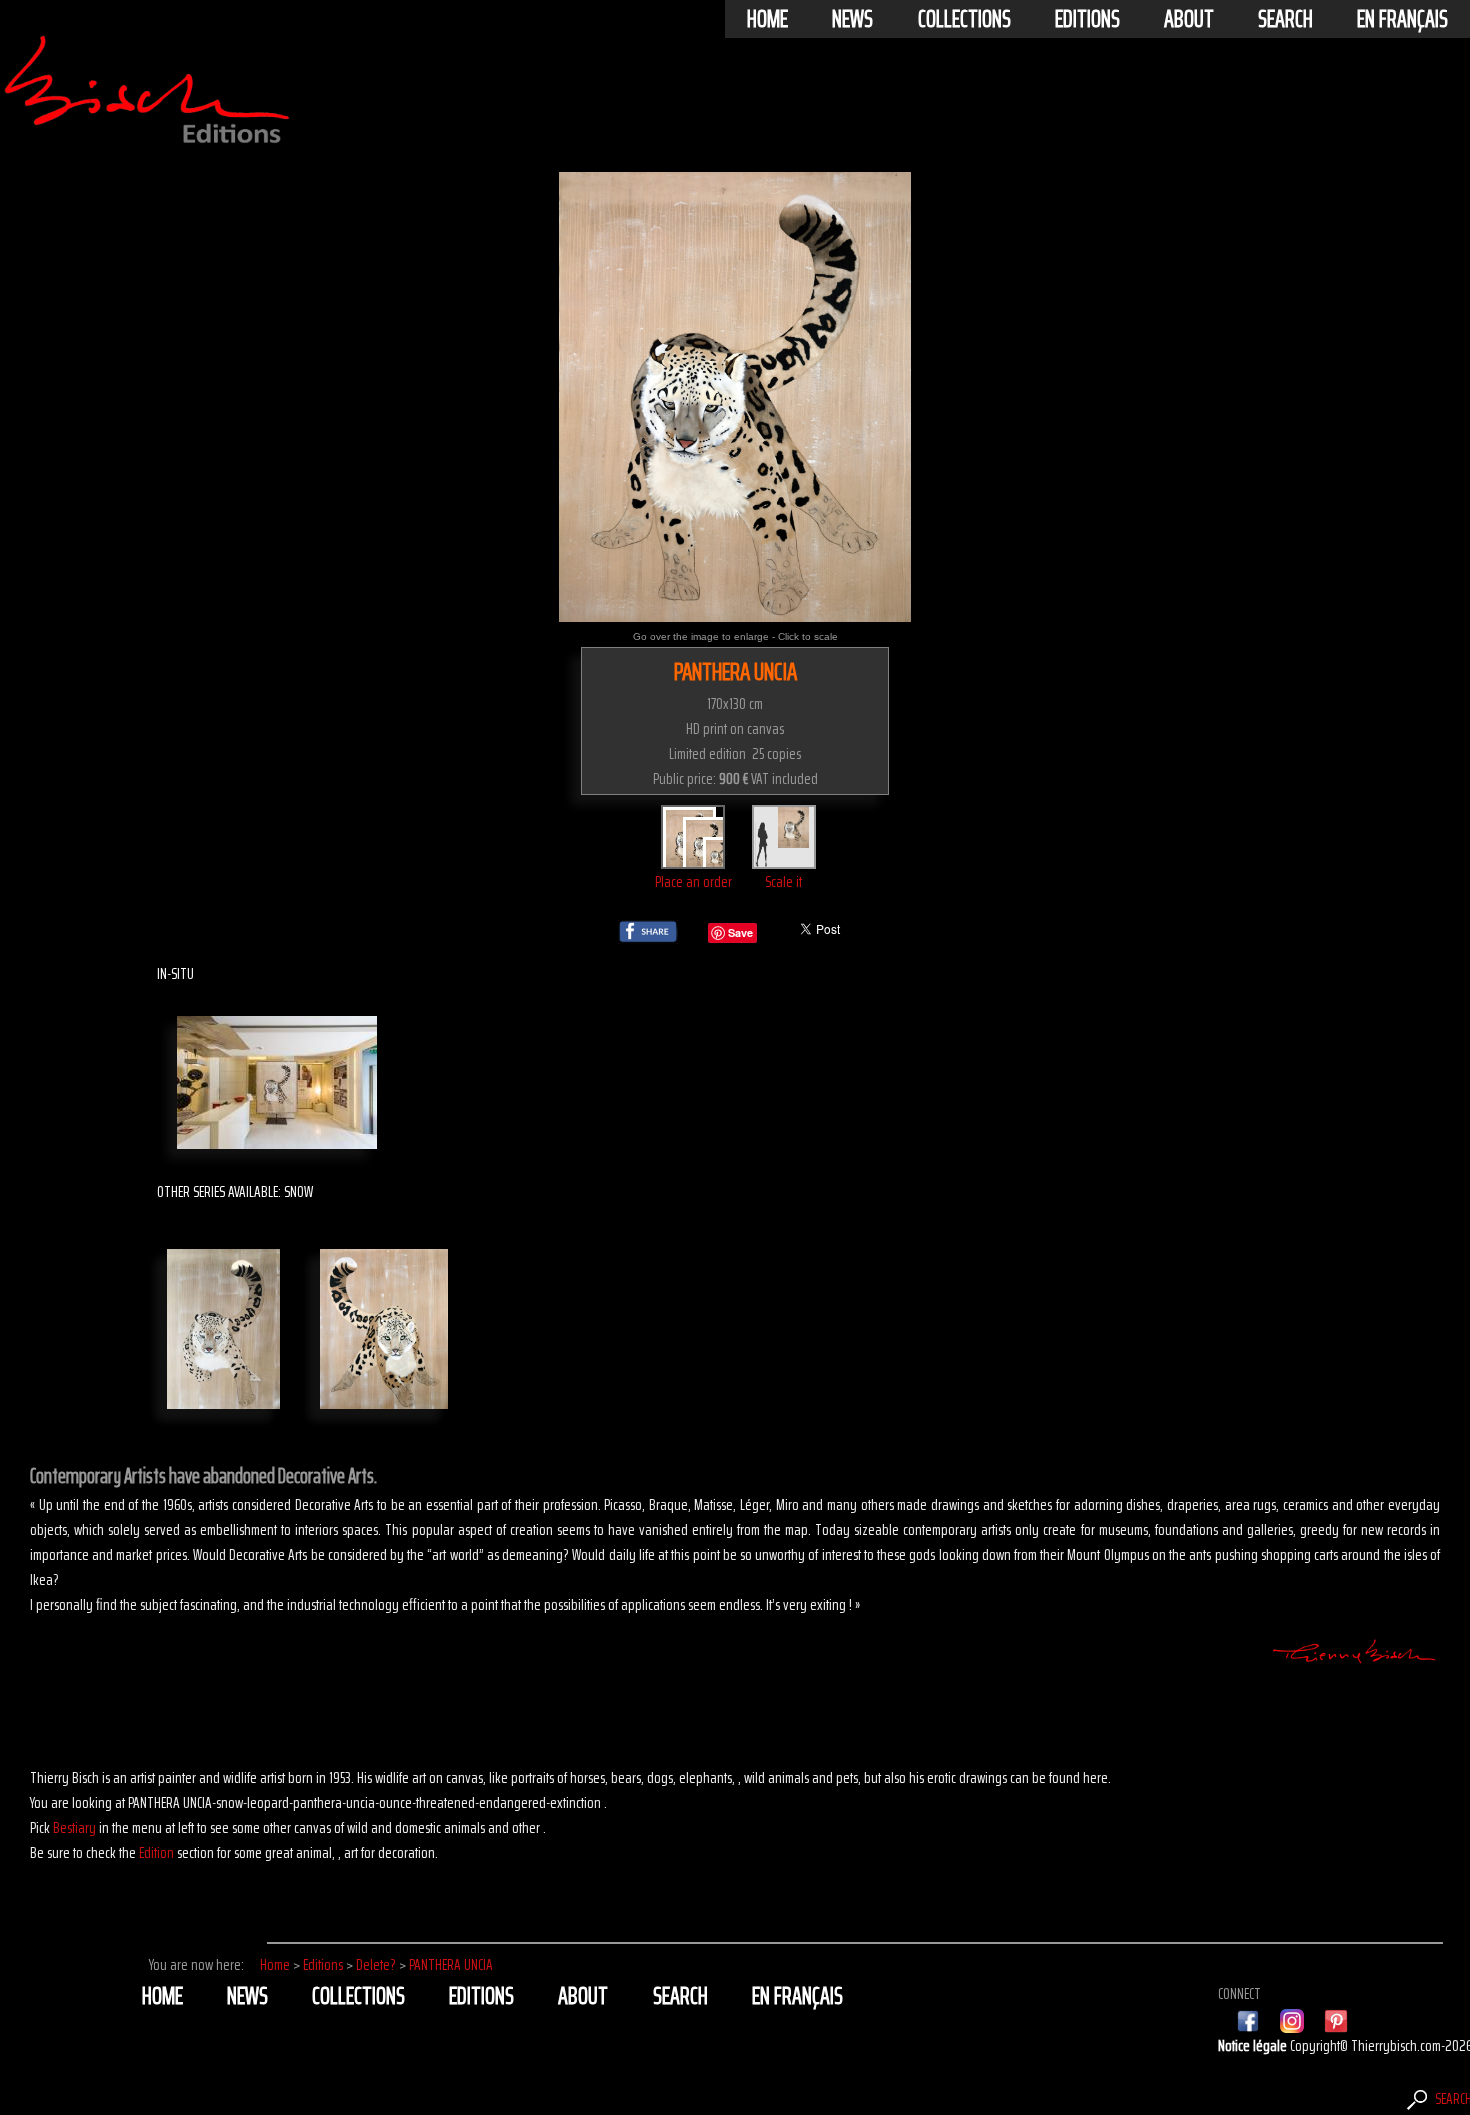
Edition (156, 1852)
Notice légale (1254, 2045)
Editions (1087, 19)
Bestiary (74, 1827)
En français (1402, 19)
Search (1285, 19)
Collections (964, 19)
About (1189, 19)
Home (767, 19)
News (852, 19)
